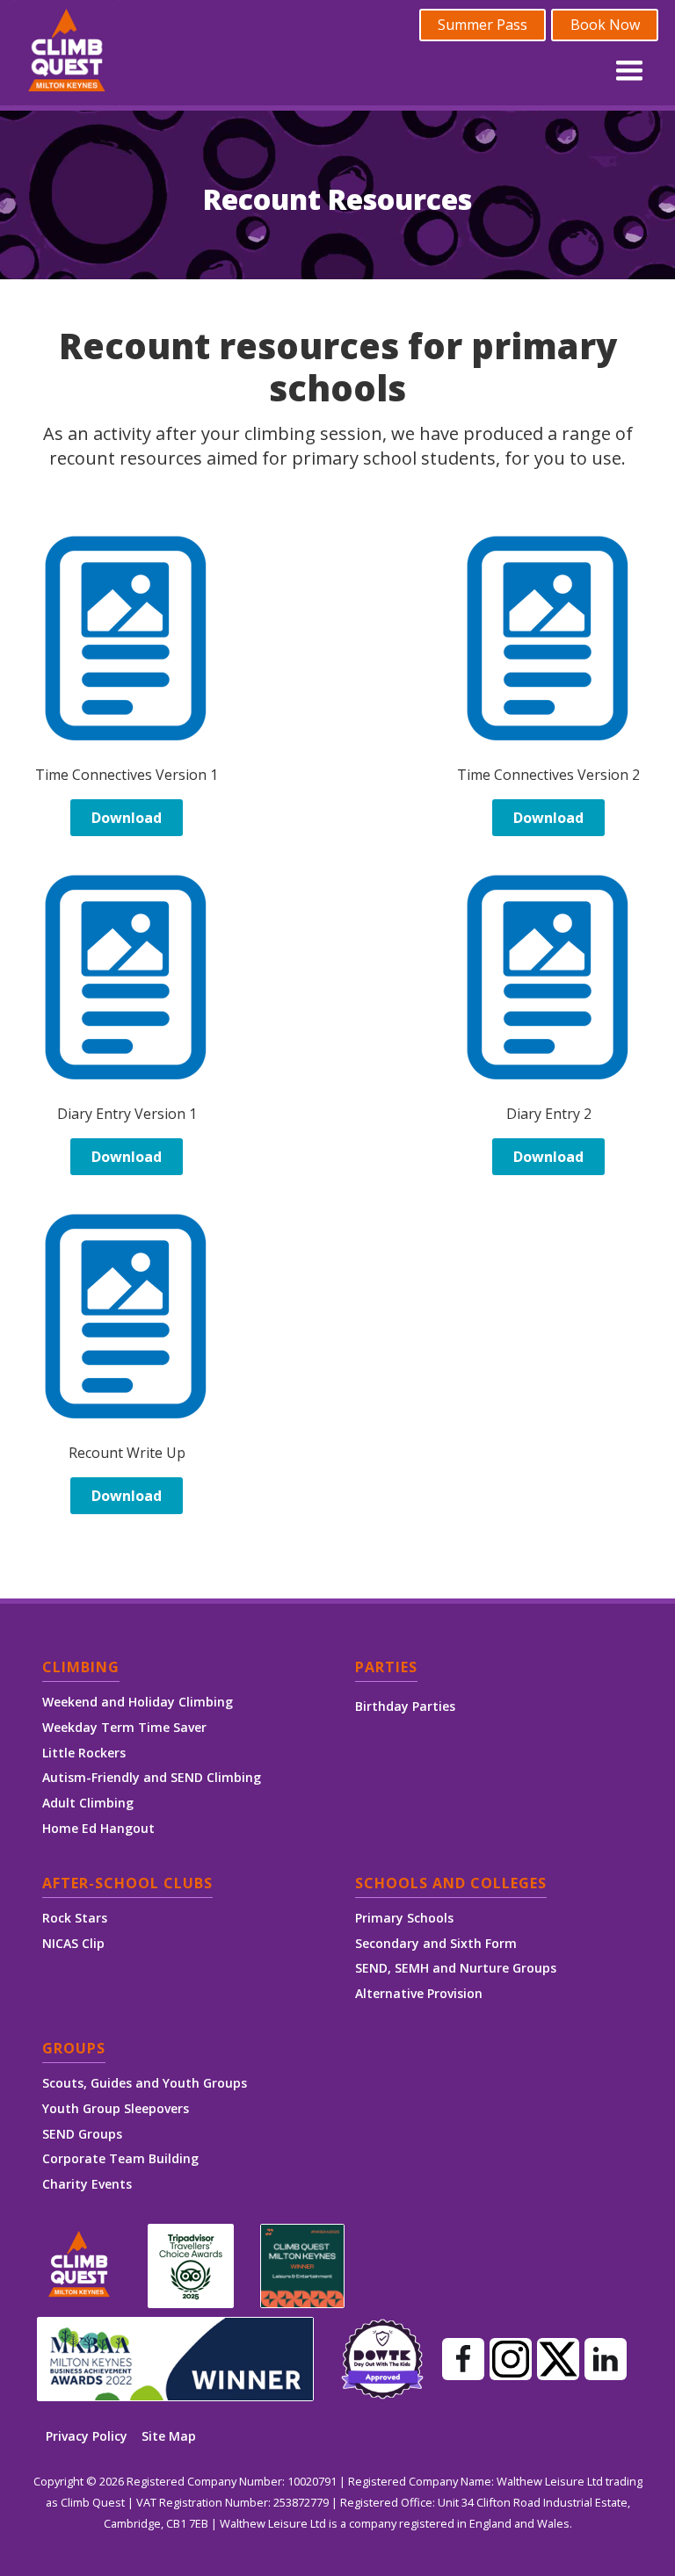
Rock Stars (75, 1918)
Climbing (81, 1668)
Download (127, 818)
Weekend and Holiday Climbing (138, 1702)
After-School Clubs (127, 1884)
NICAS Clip (73, 1943)
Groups (74, 2049)
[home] (67, 53)
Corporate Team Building (120, 2158)
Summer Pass (483, 25)
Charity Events (87, 2184)
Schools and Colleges (451, 1884)
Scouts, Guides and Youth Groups (145, 2083)
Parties (386, 1668)
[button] (629, 67)
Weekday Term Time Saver (124, 1727)
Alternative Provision (419, 1993)
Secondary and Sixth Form (436, 1943)
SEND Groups (82, 2134)
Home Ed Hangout (98, 1828)
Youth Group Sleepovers (116, 2108)
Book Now (605, 25)
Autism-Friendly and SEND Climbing (152, 1777)
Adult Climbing (88, 1803)
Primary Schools (404, 1918)
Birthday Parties (405, 1707)
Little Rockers (84, 1753)
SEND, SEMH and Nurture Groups (456, 1968)
